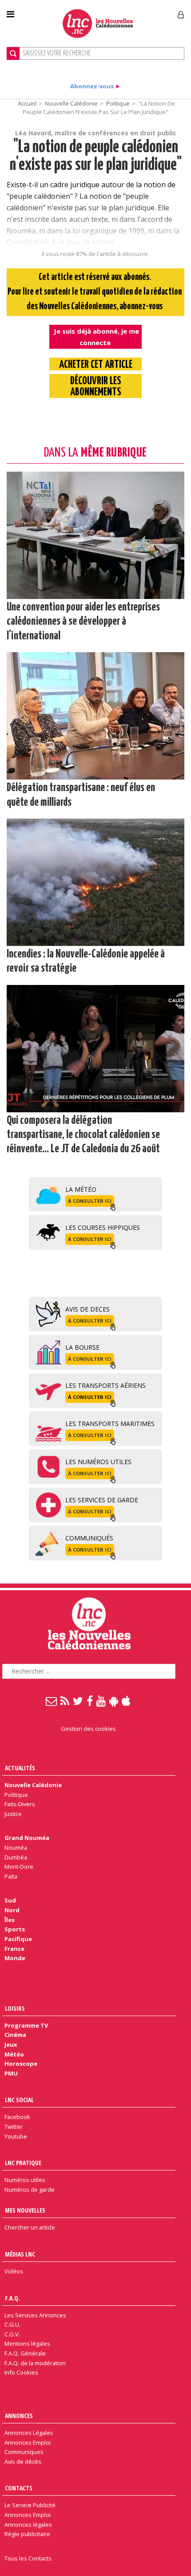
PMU (11, 2073)
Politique (118, 103)
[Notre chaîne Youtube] (101, 1701)
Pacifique (18, 1939)
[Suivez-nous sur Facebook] (90, 1701)
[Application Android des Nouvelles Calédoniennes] (114, 1701)
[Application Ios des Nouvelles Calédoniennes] (127, 1701)
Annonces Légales (29, 2433)
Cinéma (15, 2035)
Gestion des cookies (88, 1729)
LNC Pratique (23, 2163)
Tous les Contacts (28, 2558)
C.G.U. (12, 2324)
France (14, 1949)
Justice (13, 1814)
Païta (11, 1876)
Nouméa (16, 1847)
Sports (15, 1929)
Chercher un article (30, 2227)
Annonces (19, 2416)
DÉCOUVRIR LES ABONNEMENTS (96, 387)
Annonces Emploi (28, 2442)
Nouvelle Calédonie (71, 103)
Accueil (27, 103)
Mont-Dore (19, 1867)
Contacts (19, 2488)
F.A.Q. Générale (25, 2353)
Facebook (17, 2117)
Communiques (24, 2452)
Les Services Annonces (35, 2315)
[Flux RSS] (65, 1701)
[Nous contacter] (52, 1701)
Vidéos (14, 2271)
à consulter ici (90, 1201)
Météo (14, 2054)
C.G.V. (12, 2334)
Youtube (16, 2136)
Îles (10, 1920)
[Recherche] (13, 53)
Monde (15, 1958)
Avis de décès (23, 2462)
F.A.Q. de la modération (35, 2363)
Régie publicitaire (27, 2534)
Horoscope (21, 2064)
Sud (10, 1900)
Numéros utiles (25, 2180)
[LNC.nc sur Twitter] (78, 1701)
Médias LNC (20, 2254)
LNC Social (19, 2100)
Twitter (14, 2127)
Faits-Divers (20, 1804)
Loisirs (15, 2008)
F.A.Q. (12, 2298)
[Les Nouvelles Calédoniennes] (98, 24)
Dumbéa (16, 1857)
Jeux (11, 2044)
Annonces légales (28, 2525)
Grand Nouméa (27, 1838)
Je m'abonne (141, 11)
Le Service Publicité (30, 2505)
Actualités (20, 1768)
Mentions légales (27, 2344)
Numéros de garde (30, 2190)
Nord (12, 1910)
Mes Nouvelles (25, 2210)
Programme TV (26, 2025)
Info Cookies (21, 2372)
